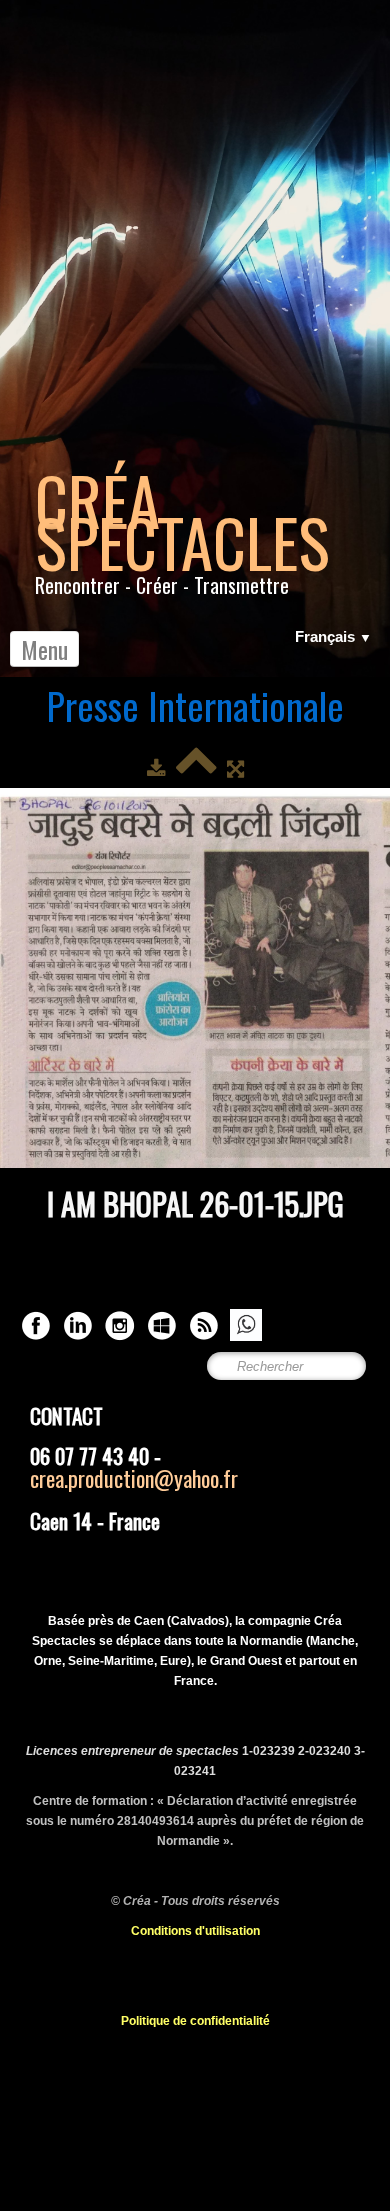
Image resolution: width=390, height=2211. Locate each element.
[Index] (196, 768)
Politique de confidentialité (195, 2021)
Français (333, 636)
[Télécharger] (156, 768)
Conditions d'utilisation (195, 1931)
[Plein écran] (235, 768)
